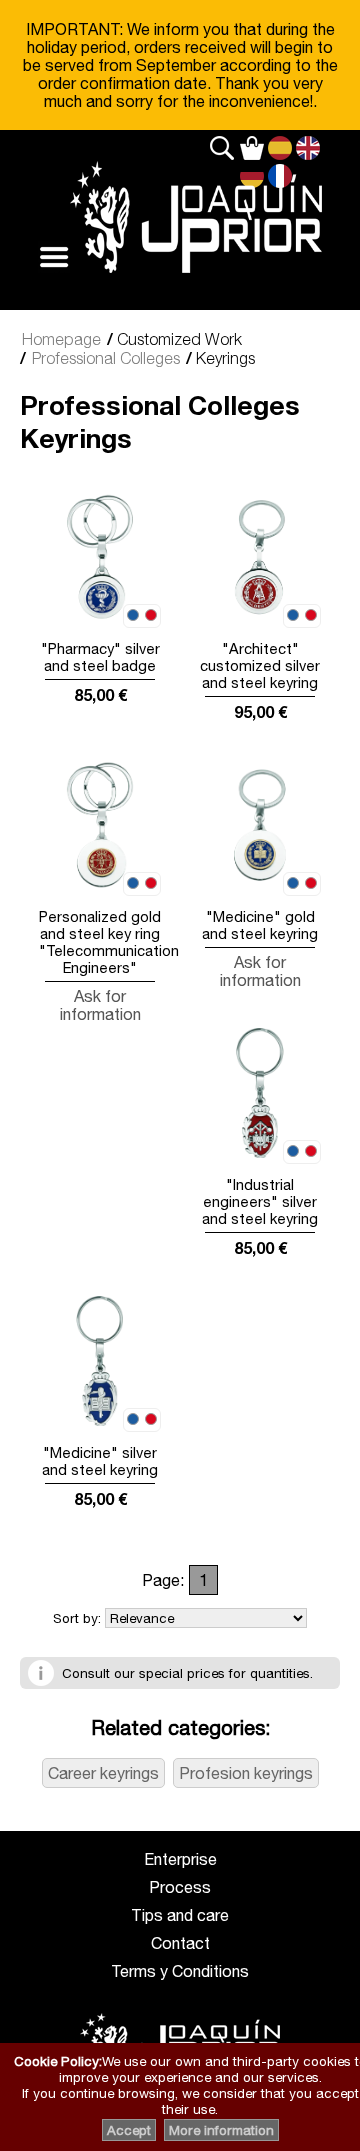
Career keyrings (103, 1773)
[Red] (151, 616)
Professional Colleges (106, 358)
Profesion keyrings (246, 1773)
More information (221, 2130)
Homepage (61, 339)
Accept (129, 2130)
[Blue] (133, 616)
